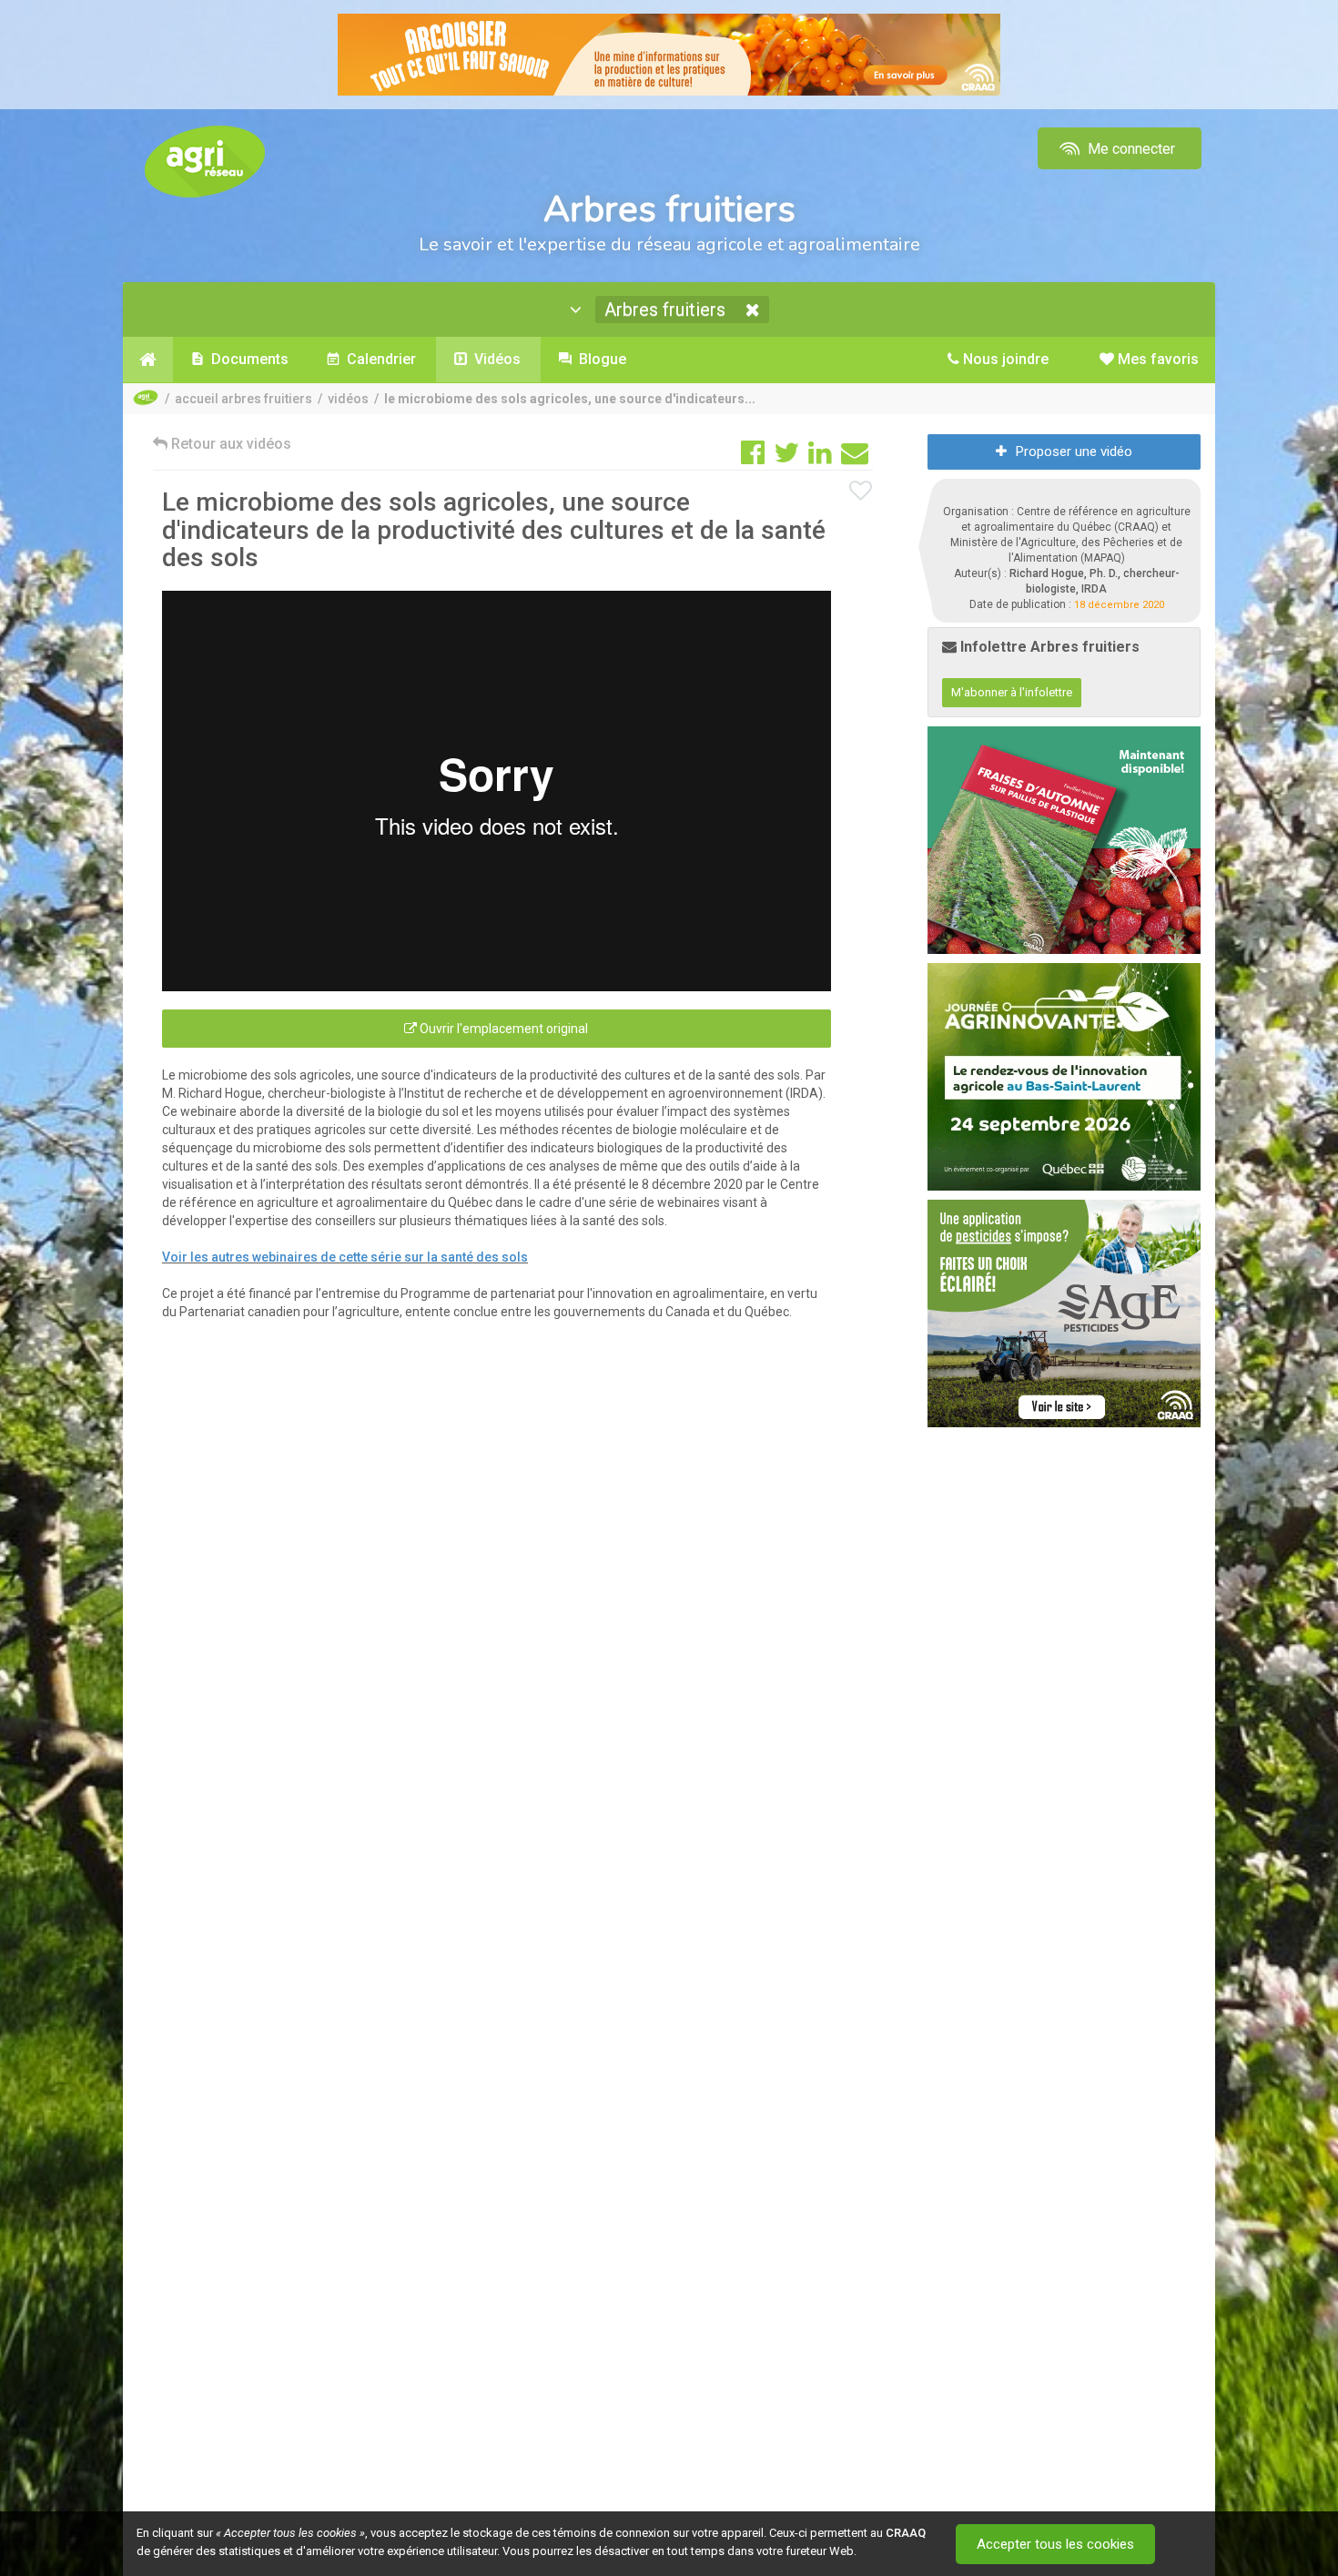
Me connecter (1130, 149)
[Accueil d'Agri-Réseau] (205, 161)
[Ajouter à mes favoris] (861, 492)
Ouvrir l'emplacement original (502, 1029)
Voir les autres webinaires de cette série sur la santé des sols (345, 1257)
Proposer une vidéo (1074, 451)
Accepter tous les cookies (1055, 2544)
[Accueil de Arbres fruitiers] (148, 360)
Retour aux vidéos (229, 444)
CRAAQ (906, 2533)
